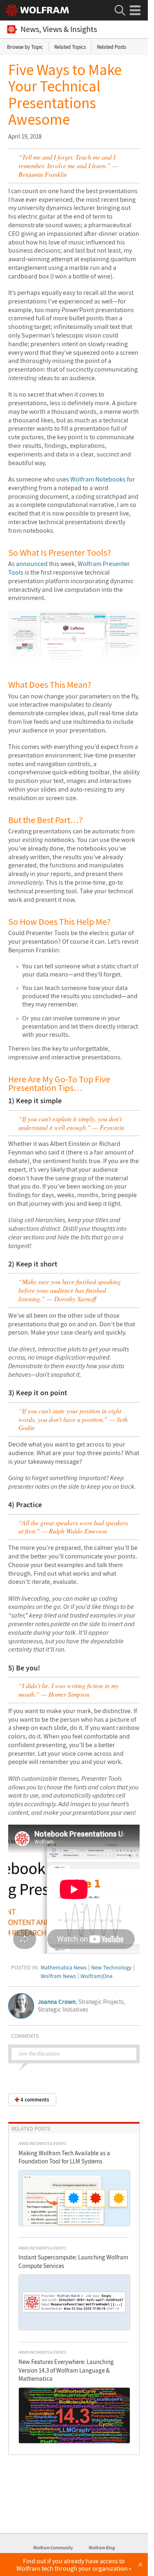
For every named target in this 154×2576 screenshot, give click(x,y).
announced (32, 564)
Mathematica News (64, 1967)
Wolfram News (58, 1976)
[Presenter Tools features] (74, 662)
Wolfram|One (97, 1976)
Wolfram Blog (102, 2548)
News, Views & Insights (59, 29)
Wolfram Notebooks (98, 479)
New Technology (111, 1967)
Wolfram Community (53, 2548)
